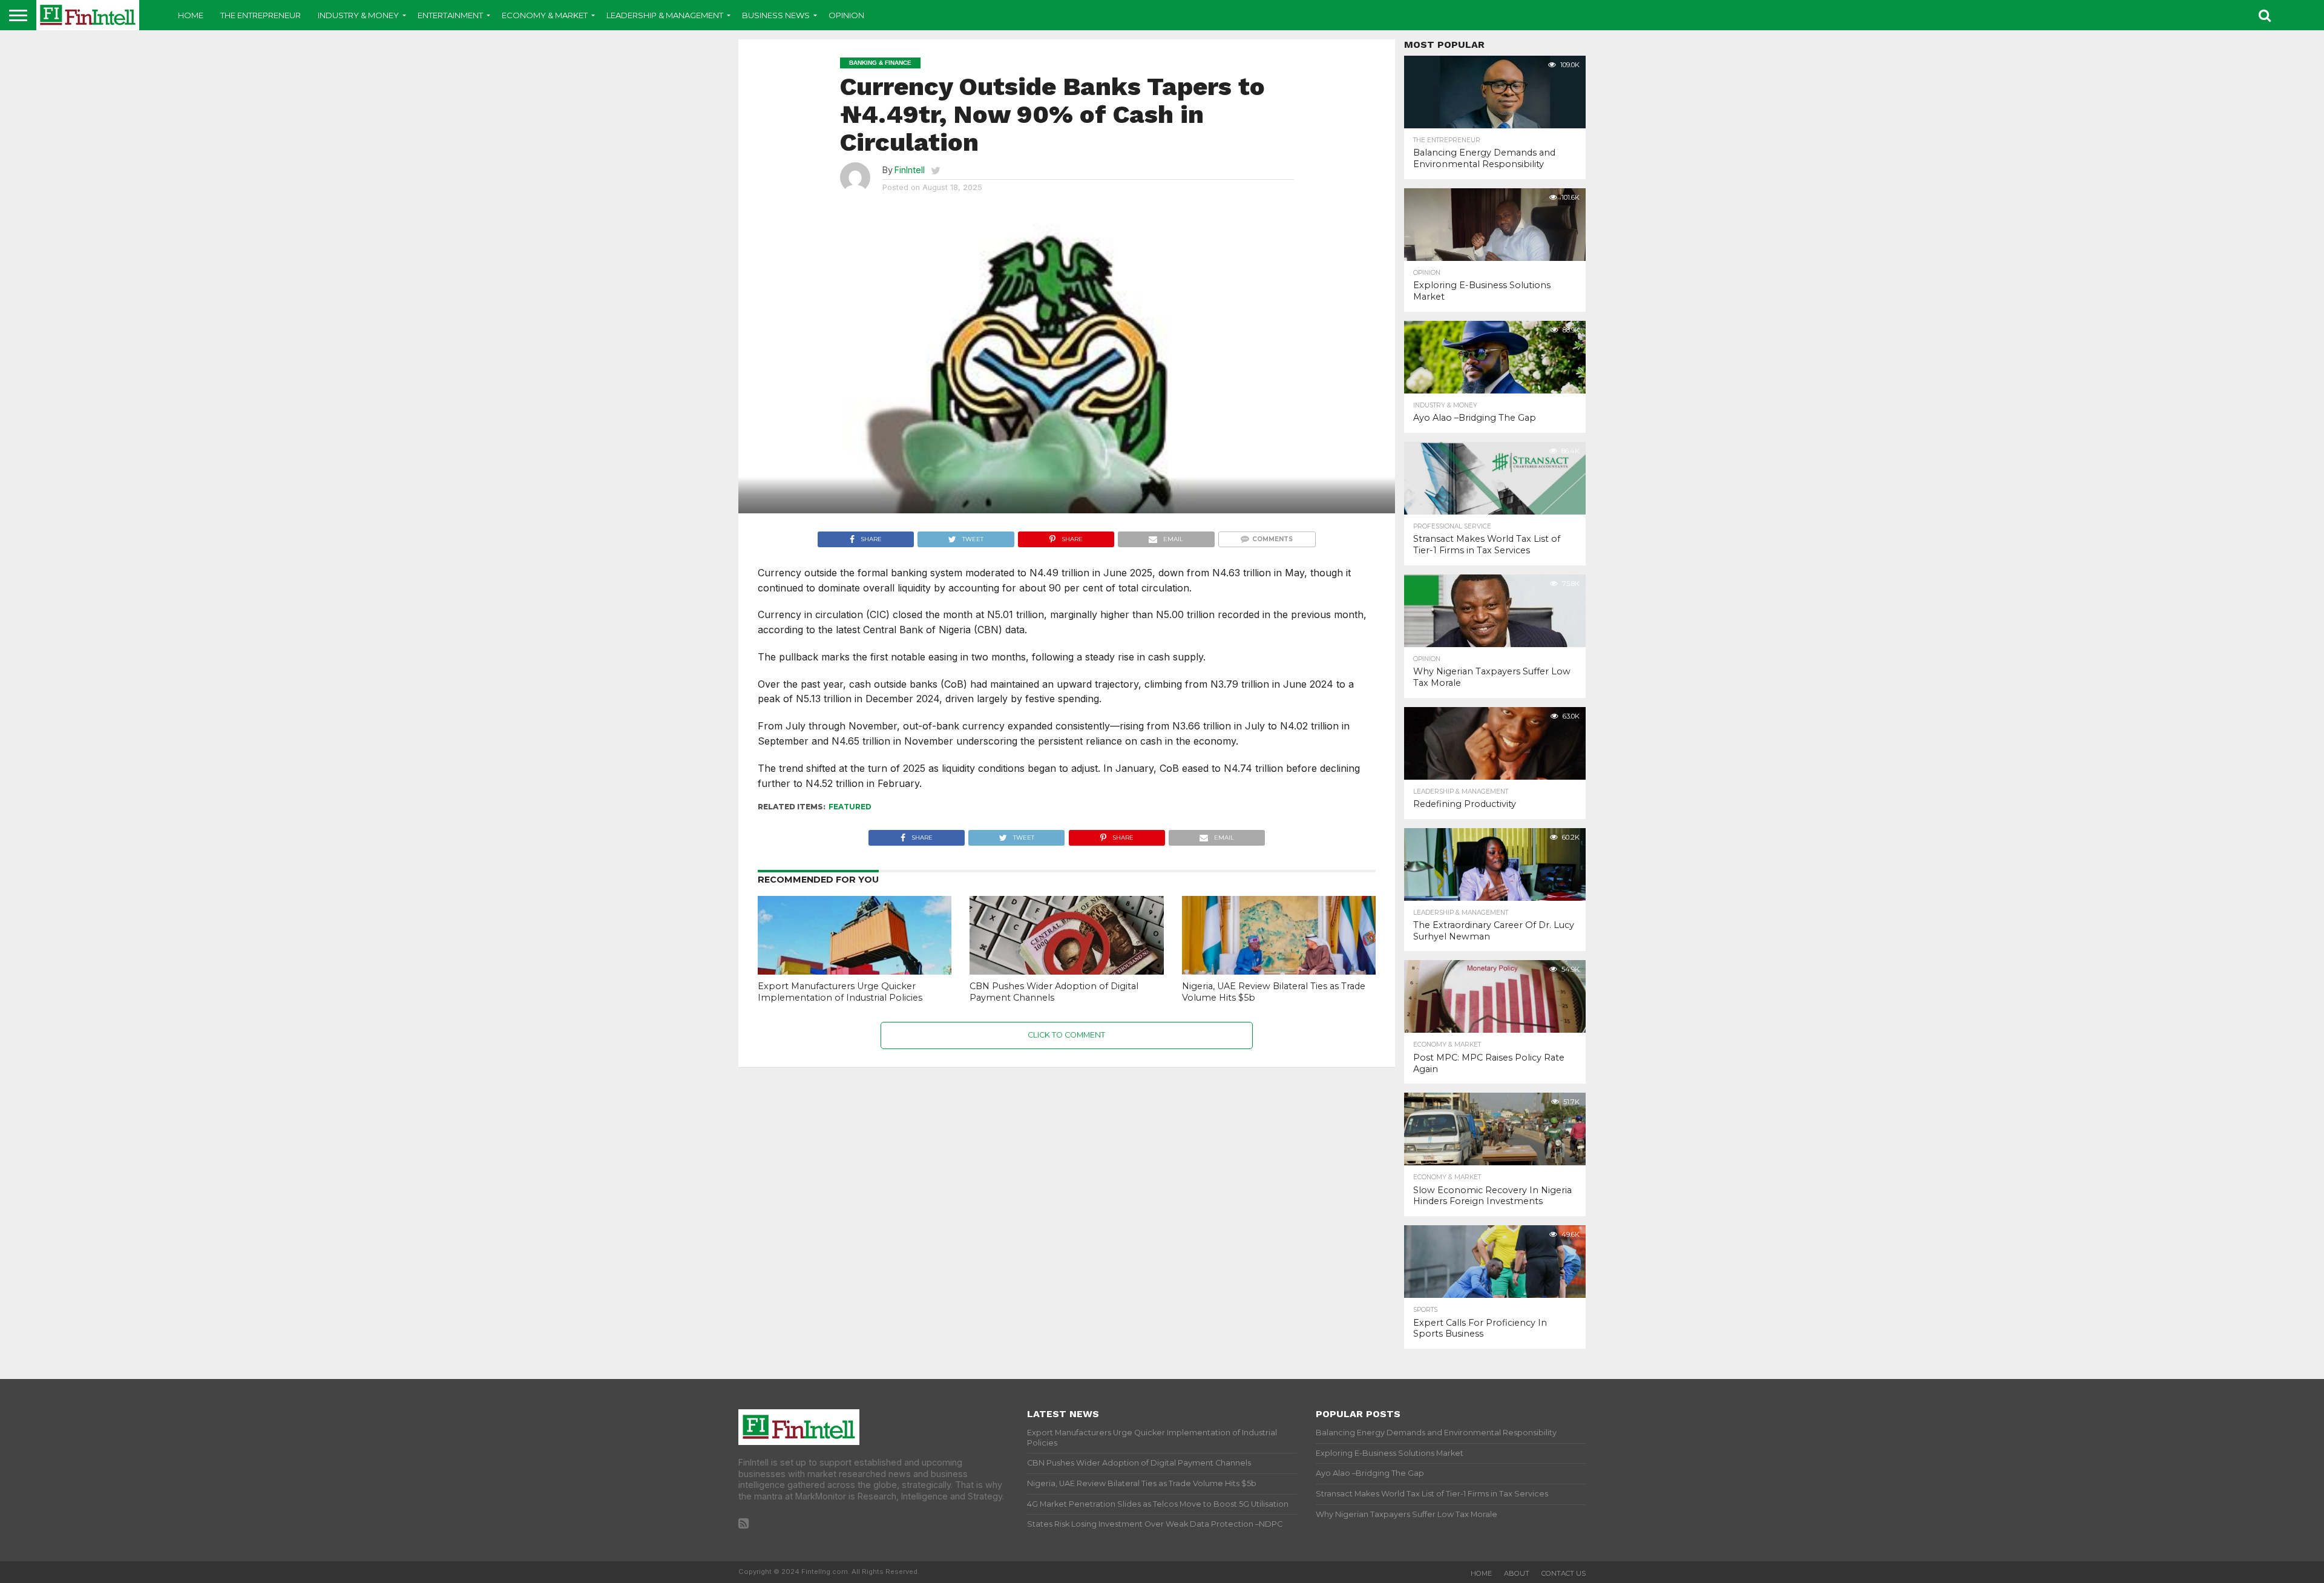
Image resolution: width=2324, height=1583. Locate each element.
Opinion (846, 15)
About (1517, 1573)
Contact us (1564, 1573)
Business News (776, 15)
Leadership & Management (665, 15)
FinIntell (910, 170)
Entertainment (450, 15)
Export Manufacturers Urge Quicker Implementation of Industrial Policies (840, 992)
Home (191, 15)
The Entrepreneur (261, 15)
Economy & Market (545, 15)
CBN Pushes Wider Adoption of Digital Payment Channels (1054, 992)
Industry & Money (358, 15)
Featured (850, 807)
